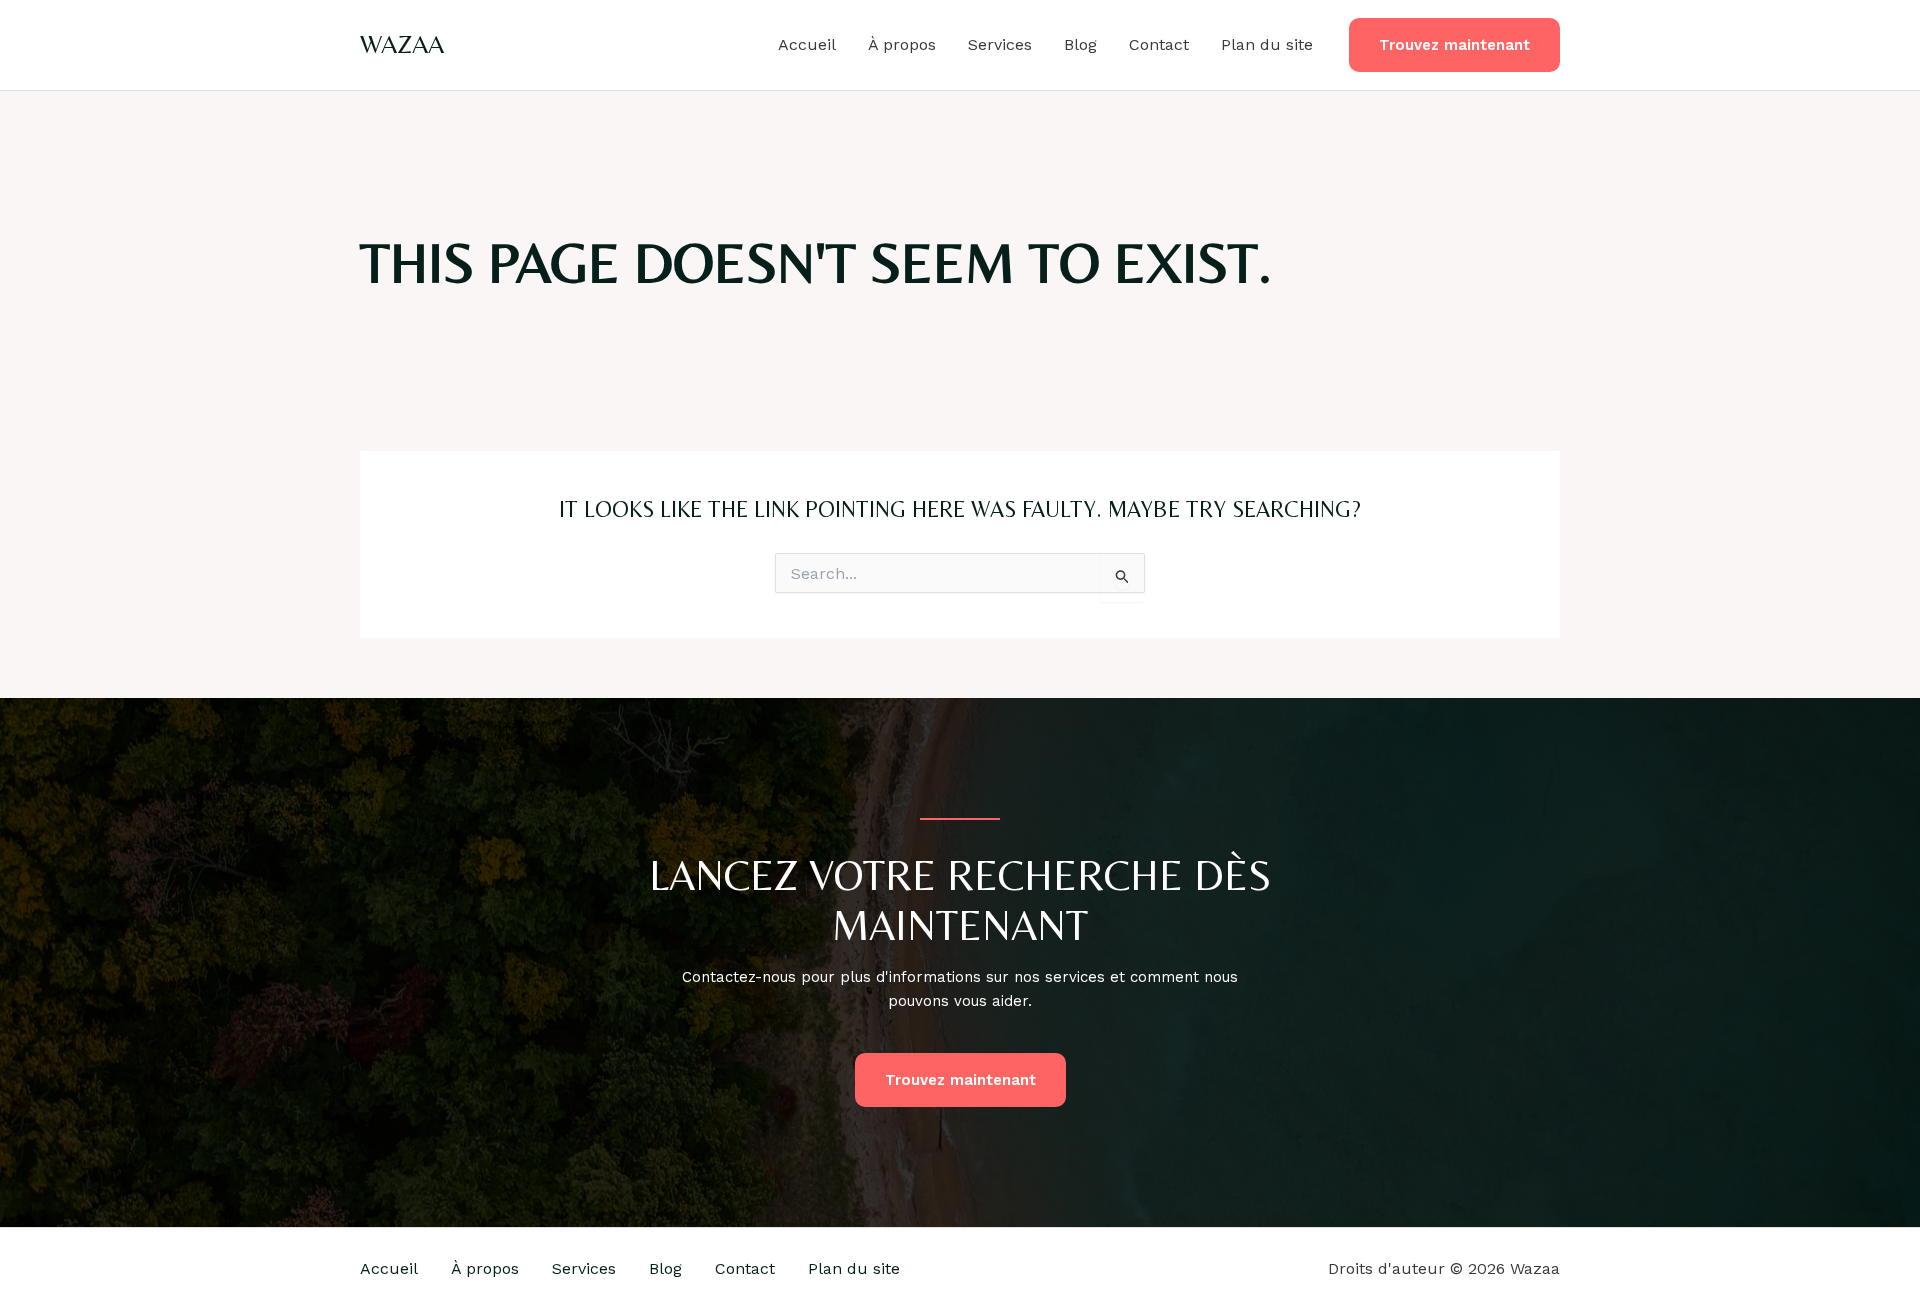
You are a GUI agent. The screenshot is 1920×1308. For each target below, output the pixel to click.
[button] (1454, 45)
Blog (1080, 44)
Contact (1159, 44)
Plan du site (1267, 44)
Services (1000, 44)
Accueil (807, 44)
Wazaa (402, 44)
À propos (902, 44)
